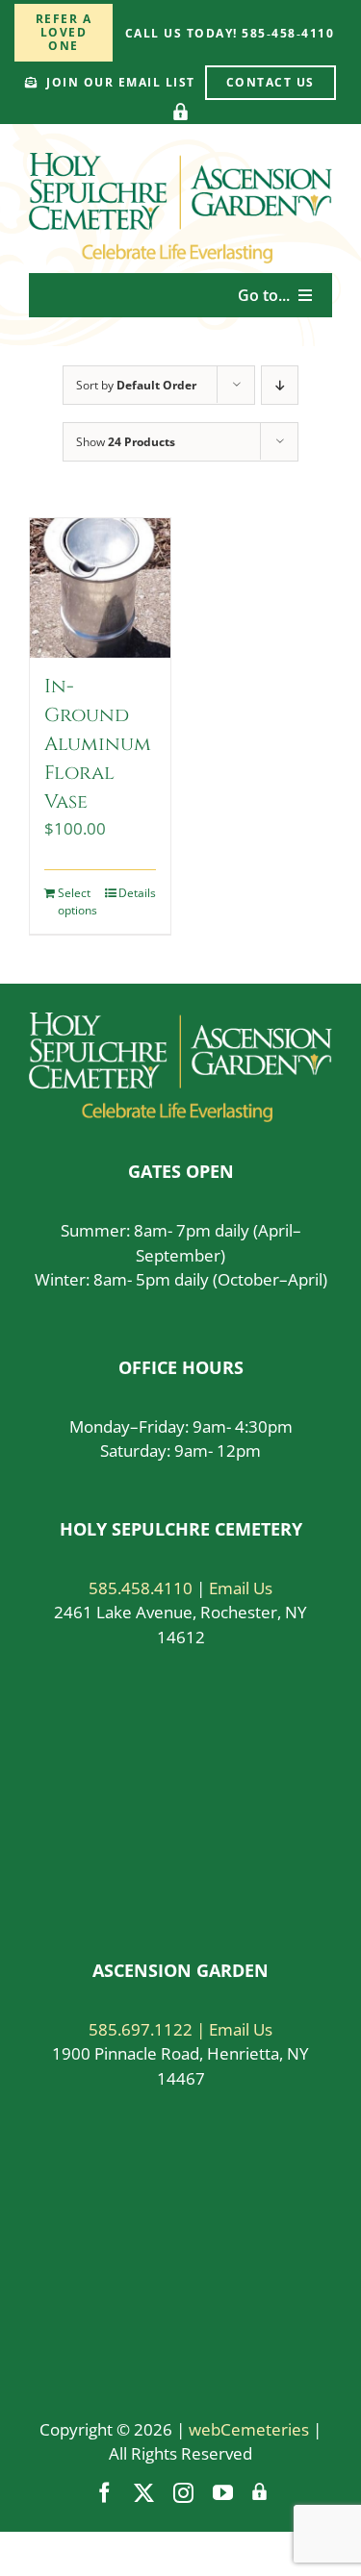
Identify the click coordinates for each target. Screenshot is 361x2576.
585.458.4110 (141, 1588)
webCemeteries (249, 2429)
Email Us (241, 1588)
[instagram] (183, 2493)
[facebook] (104, 2493)
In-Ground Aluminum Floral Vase (98, 744)
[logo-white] (180, 1021)
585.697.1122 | (149, 2029)
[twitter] (144, 2493)
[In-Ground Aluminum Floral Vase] (100, 588)
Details (137, 893)
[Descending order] (280, 385)
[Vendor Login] (180, 112)
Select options (77, 901)
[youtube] (223, 2493)
